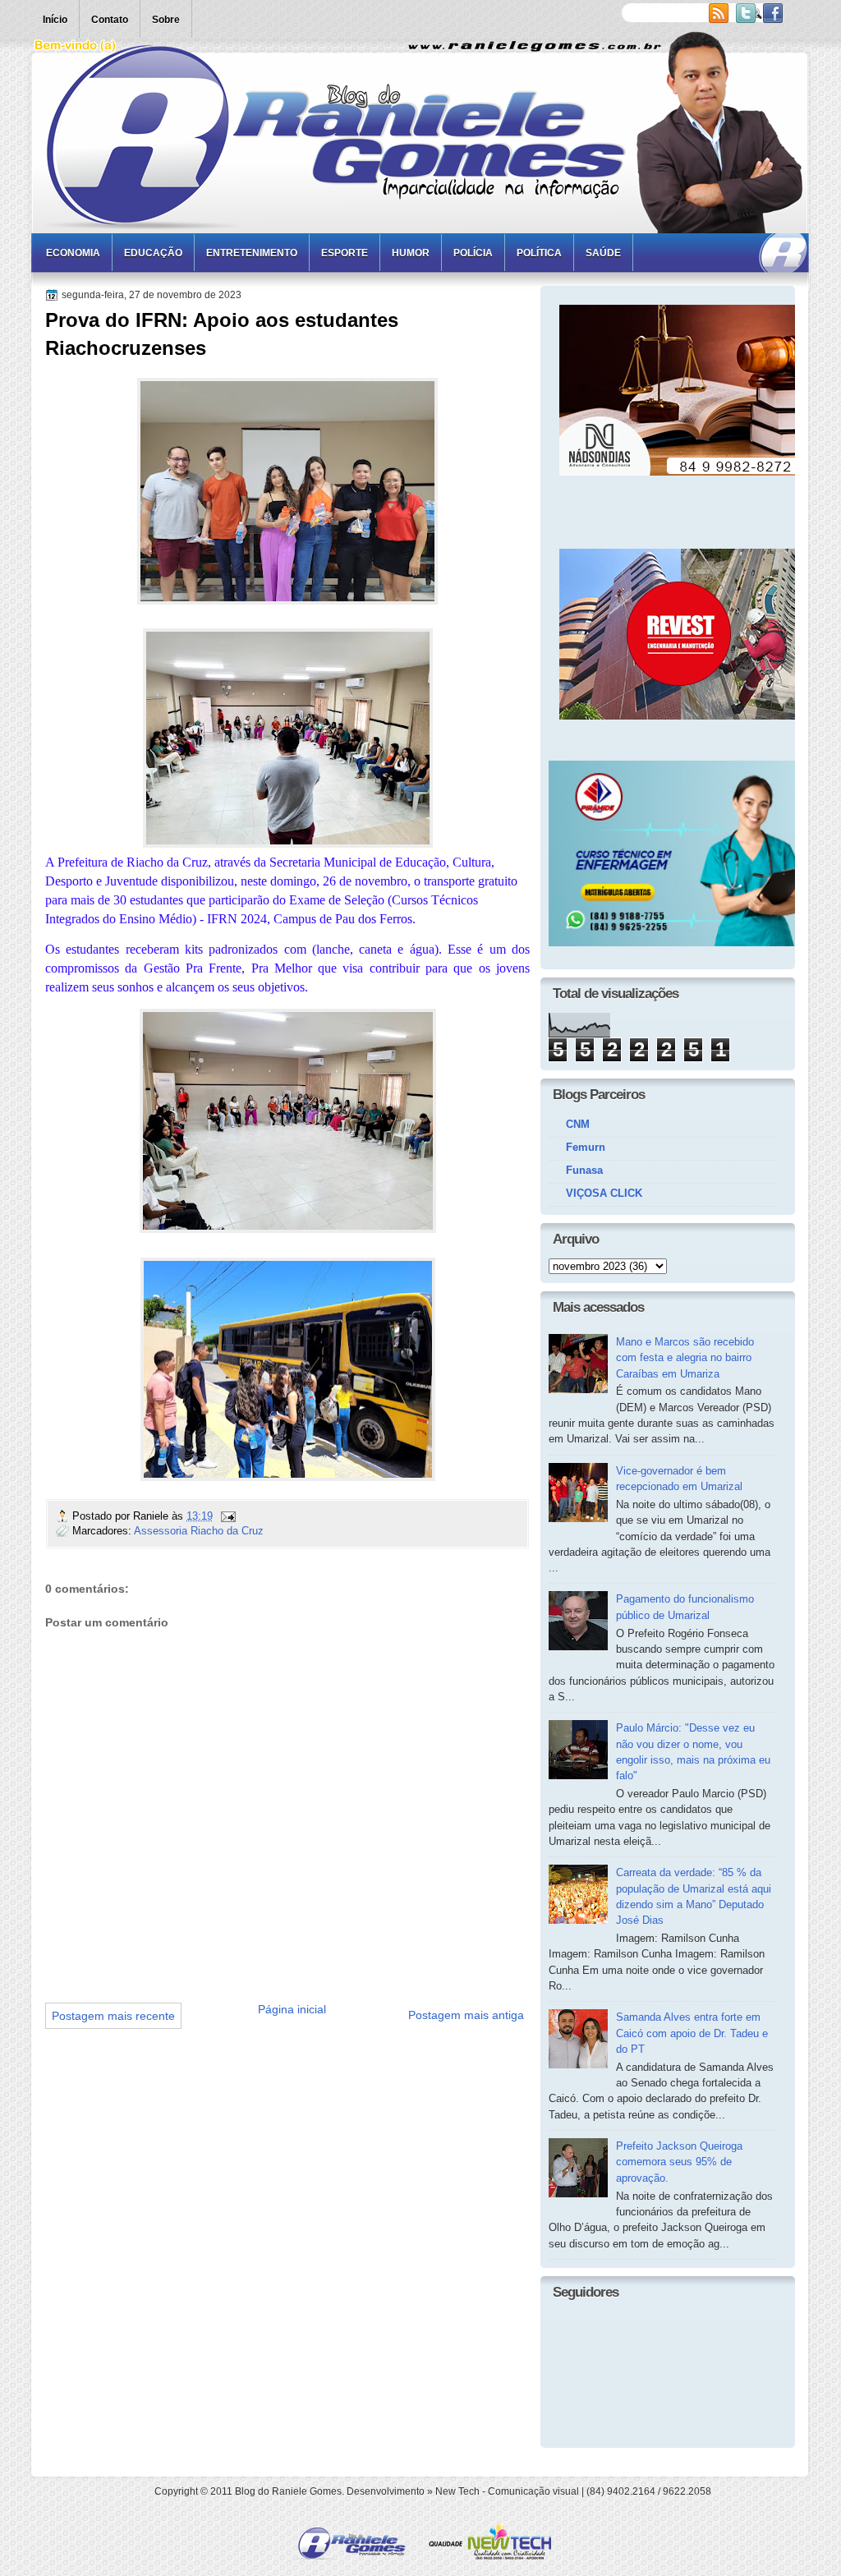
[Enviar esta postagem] (227, 1516)
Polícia (473, 253)
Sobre (166, 20)
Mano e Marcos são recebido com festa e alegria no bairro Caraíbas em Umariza (685, 1358)
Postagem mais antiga (466, 2015)
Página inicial (292, 2009)
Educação (153, 253)
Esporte (345, 253)
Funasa (584, 1170)
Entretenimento (252, 253)
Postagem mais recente (113, 2016)
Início (55, 20)
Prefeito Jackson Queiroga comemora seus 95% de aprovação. (679, 2162)
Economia (73, 253)
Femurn (586, 1147)
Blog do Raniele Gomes (288, 2491)
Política (539, 253)
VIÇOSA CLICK (604, 1193)
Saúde (603, 253)
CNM (578, 1124)
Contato (110, 20)
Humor (411, 253)
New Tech (457, 2491)
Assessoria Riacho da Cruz (199, 1531)
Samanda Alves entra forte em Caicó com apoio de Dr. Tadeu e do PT (692, 2033)
